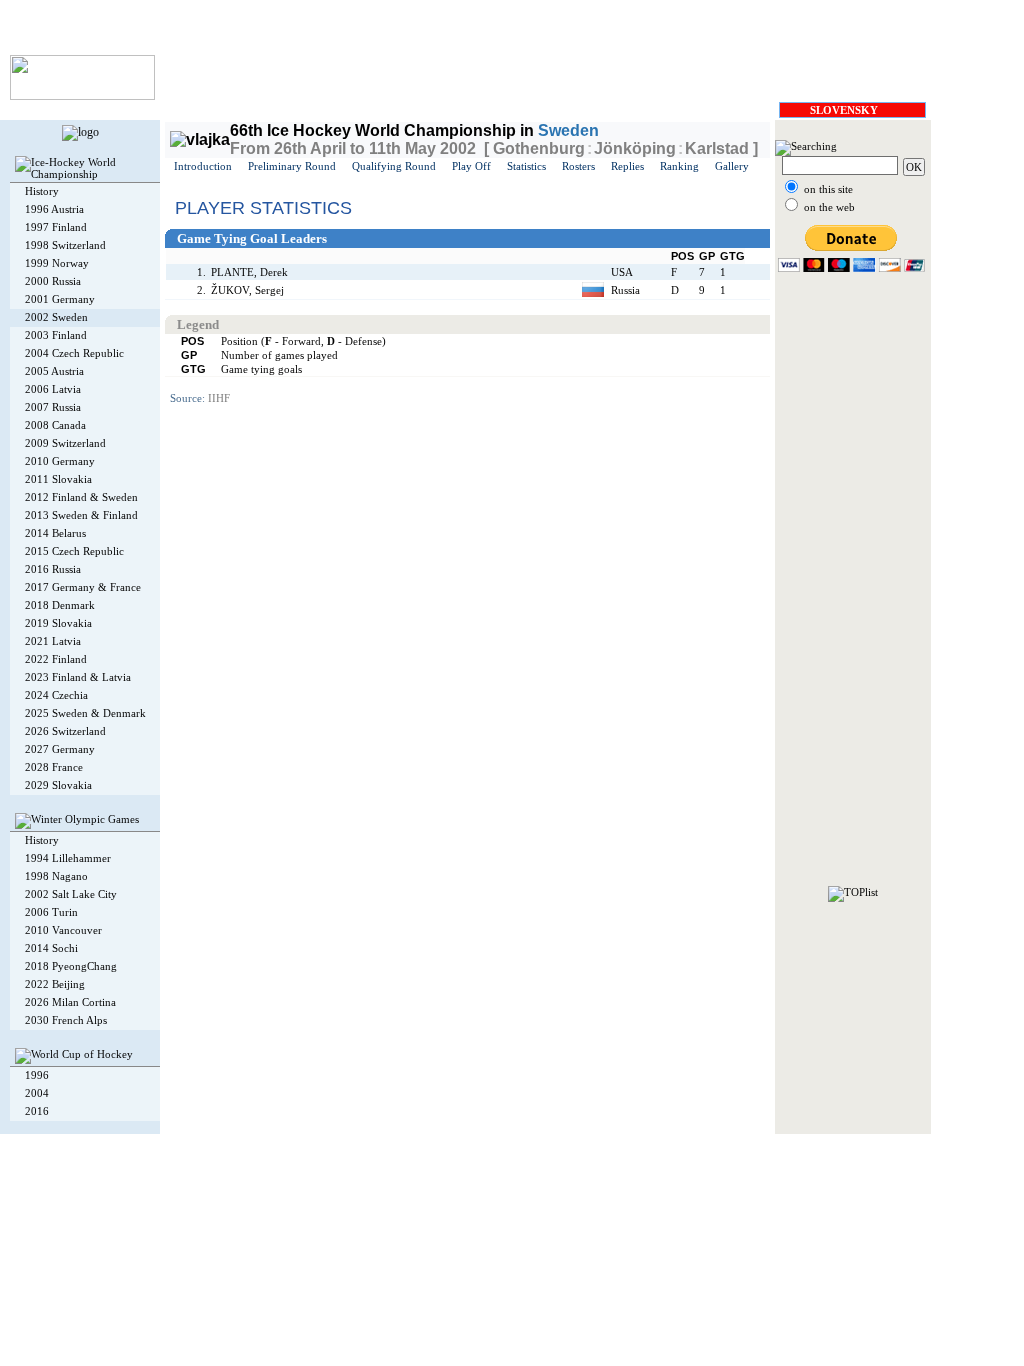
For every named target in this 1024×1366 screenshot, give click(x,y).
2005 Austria (54, 371)
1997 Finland (56, 227)
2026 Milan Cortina (70, 1002)
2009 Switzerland (65, 443)
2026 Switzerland (65, 731)
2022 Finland (56, 659)
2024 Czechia (56, 695)
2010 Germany (60, 461)
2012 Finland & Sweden (81, 497)
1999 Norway (57, 263)
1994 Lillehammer (68, 858)
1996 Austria (54, 209)
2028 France (54, 767)
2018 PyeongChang (71, 966)
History (42, 191)
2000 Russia (53, 281)
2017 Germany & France (83, 587)
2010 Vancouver (63, 930)
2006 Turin (51, 912)
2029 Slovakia (58, 785)
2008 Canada (55, 425)
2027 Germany (60, 749)
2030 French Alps (66, 1020)
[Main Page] (82, 96)
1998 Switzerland (65, 245)
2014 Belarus (55, 533)
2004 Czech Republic (74, 353)
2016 (37, 1111)
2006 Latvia (53, 389)
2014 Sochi (51, 948)
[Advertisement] (853, 586)
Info (355, 1142)
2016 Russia (53, 569)
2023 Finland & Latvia (78, 677)
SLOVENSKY (844, 110)
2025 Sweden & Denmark (85, 713)
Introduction (203, 166)
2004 (37, 1093)
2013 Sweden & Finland (81, 515)
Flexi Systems (306, 1142)
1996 (37, 1075)
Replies (627, 166)
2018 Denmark (60, 605)
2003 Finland (56, 335)
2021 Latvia (53, 641)
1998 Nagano (56, 876)
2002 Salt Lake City (71, 894)
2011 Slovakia (58, 479)
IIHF (219, 398)
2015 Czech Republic (74, 551)
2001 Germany (60, 299)
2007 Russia (53, 407)
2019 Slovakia (58, 623)
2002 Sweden (56, 317)
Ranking (679, 166)
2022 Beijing (55, 984)
